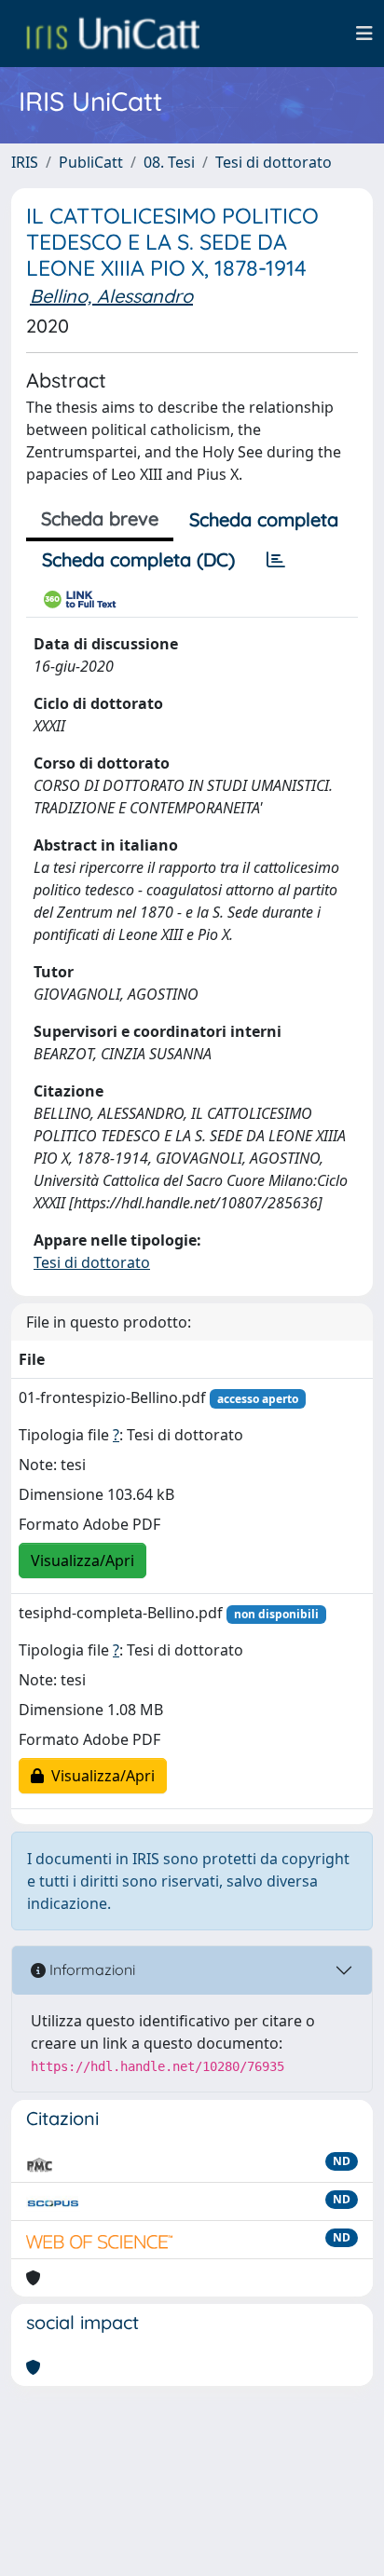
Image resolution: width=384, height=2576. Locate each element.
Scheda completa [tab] (264, 519)
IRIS (25, 162)
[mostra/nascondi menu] (364, 34)
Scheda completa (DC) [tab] (138, 559)
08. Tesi (169, 162)
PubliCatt (91, 162)
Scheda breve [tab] (100, 518)
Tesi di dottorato (274, 162)
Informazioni (90, 1969)
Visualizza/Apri (82, 1561)
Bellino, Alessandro (111, 296)
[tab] (276, 560)
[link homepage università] (113, 34)
